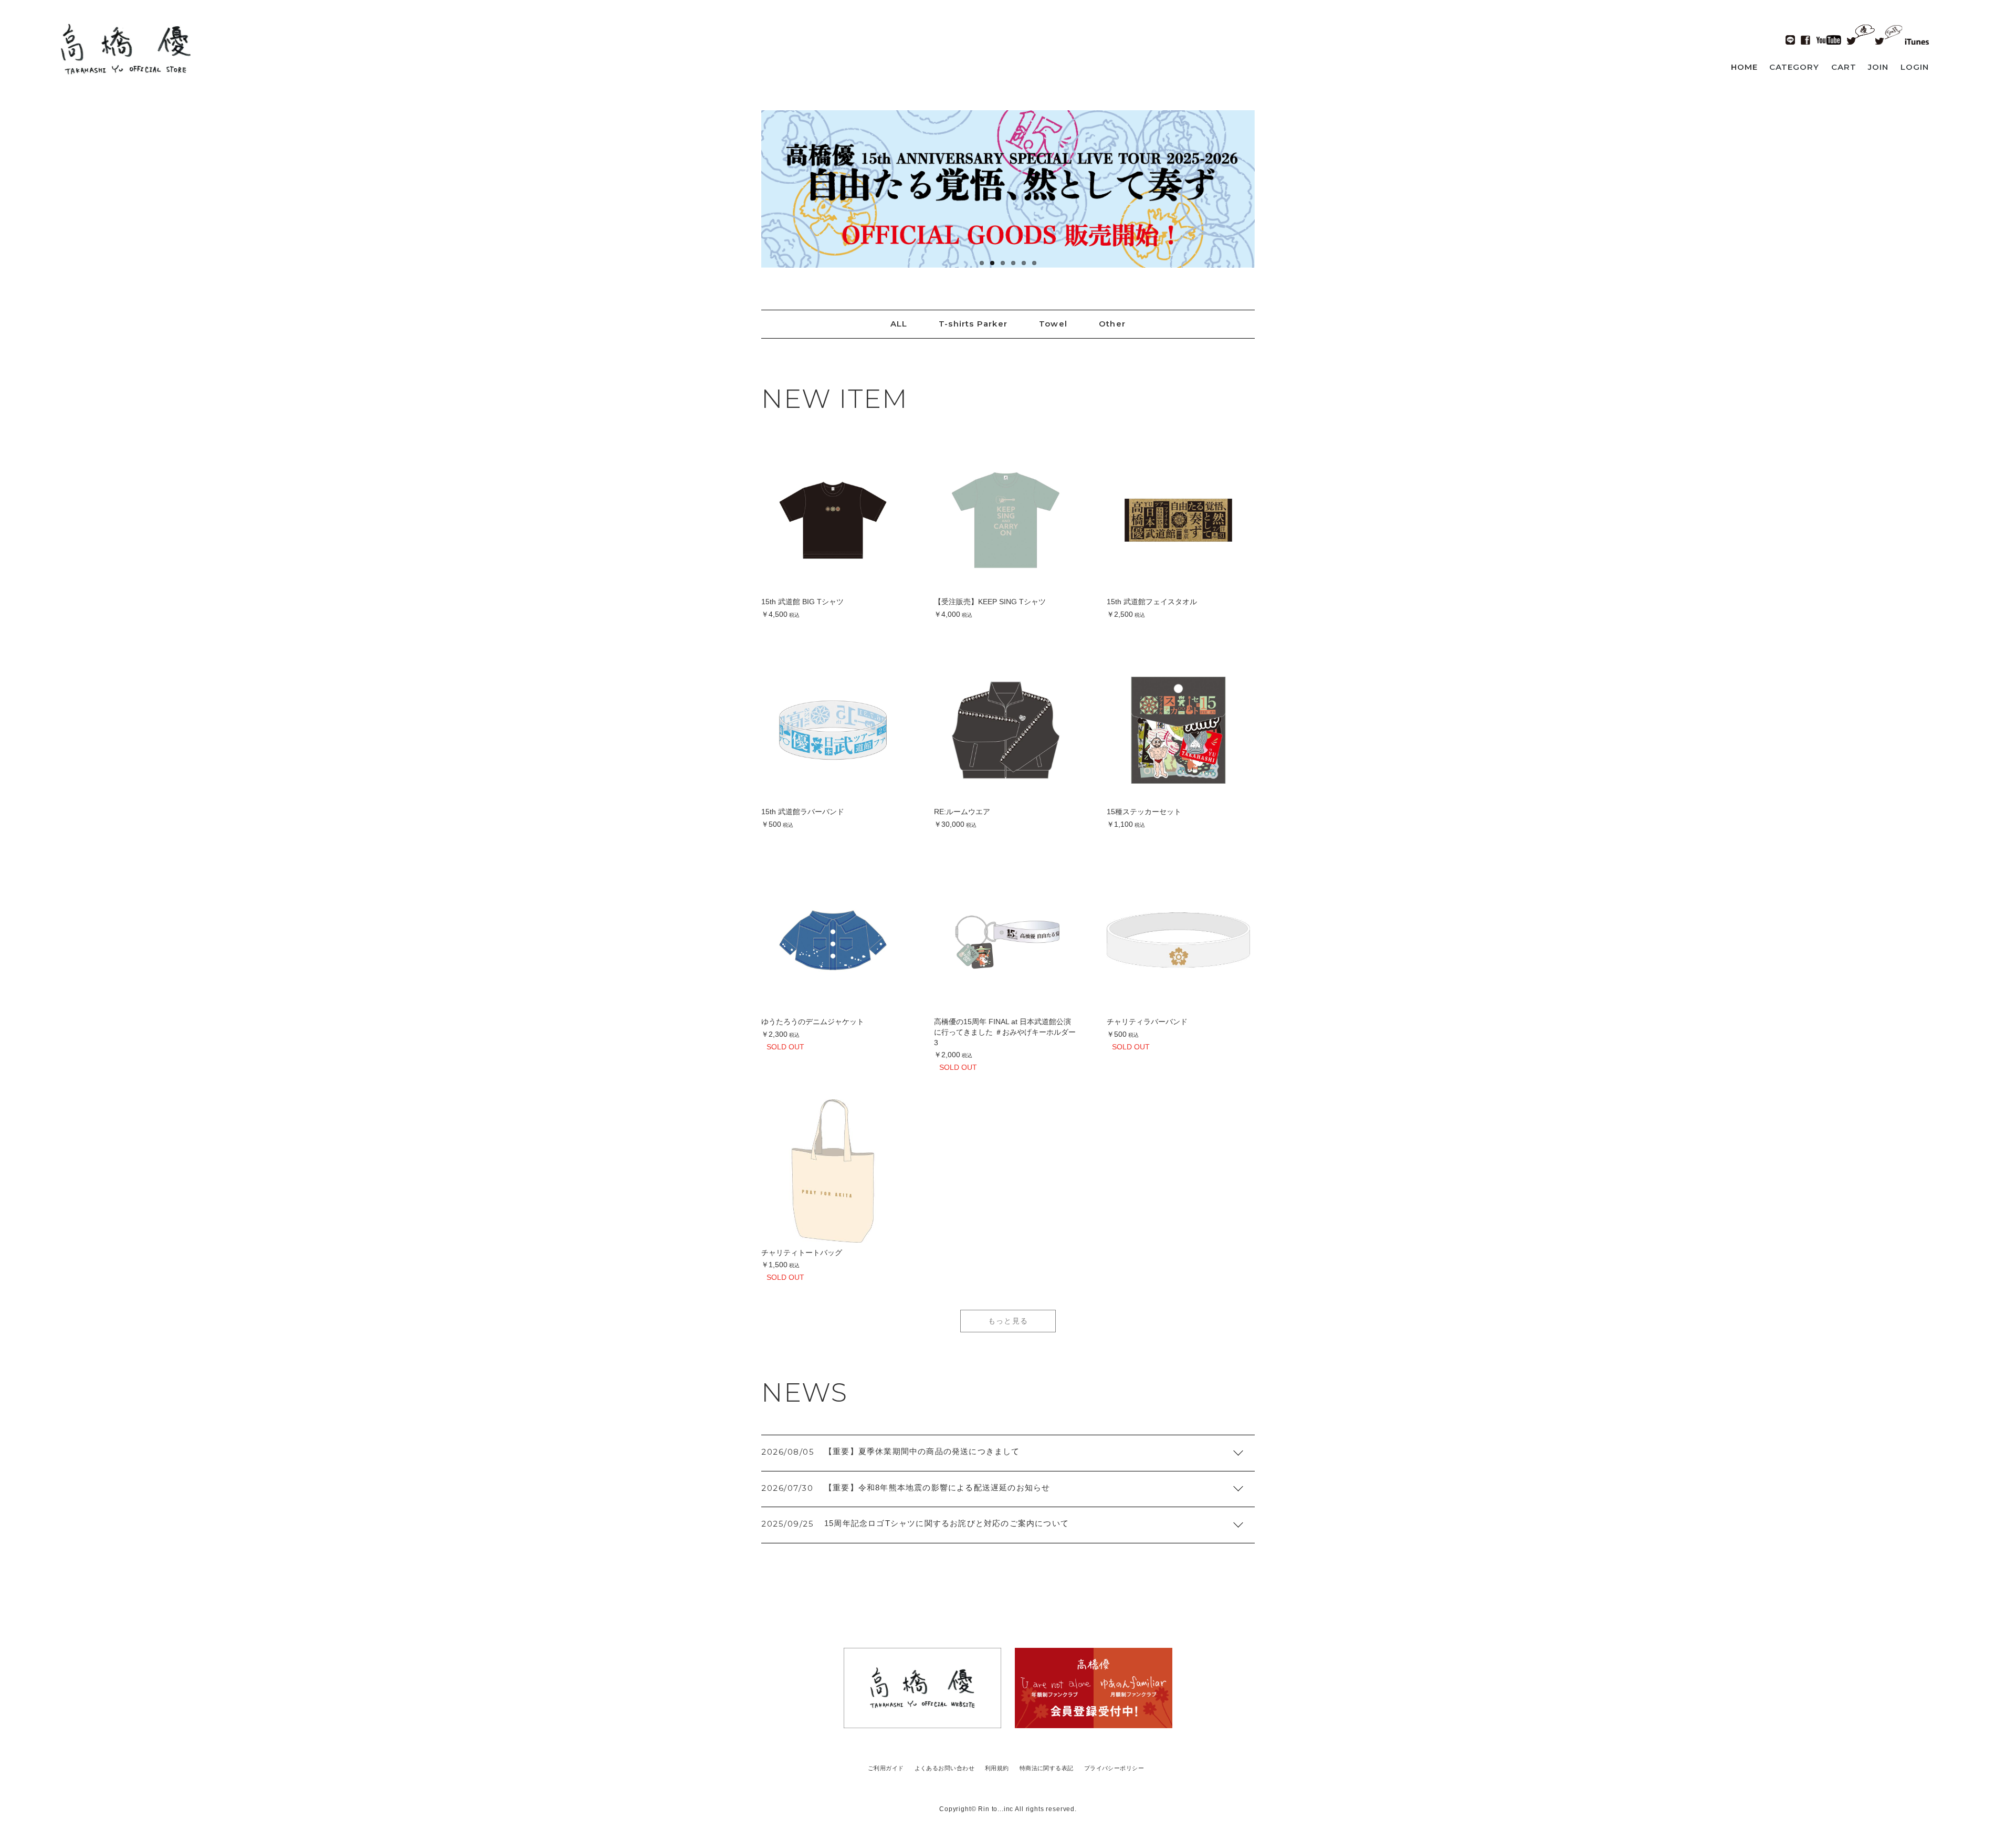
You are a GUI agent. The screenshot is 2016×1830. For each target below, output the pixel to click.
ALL (899, 324)
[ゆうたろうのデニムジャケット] (833, 940)
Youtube (1829, 40)
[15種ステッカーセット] (1178, 730)
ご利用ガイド (886, 1768)
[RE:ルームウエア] (1006, 730)
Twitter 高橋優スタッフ (1889, 34)
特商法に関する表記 (1047, 1768)
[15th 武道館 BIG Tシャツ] (833, 520)
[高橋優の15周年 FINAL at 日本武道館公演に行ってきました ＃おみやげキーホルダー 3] (1006, 940)
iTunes (1917, 41)
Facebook (1805, 40)
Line (1790, 40)
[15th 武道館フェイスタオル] (1178, 520)
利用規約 (997, 1768)
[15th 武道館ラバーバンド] (833, 730)
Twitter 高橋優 (1861, 33)
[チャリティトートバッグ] (833, 1171)
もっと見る (1008, 1321)
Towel (1053, 324)
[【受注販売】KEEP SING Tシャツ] (1006, 520)
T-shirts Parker (973, 324)
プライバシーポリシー (1114, 1768)
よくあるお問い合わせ (944, 1768)
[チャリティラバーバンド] (1178, 940)
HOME (1744, 67)
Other (1112, 324)
